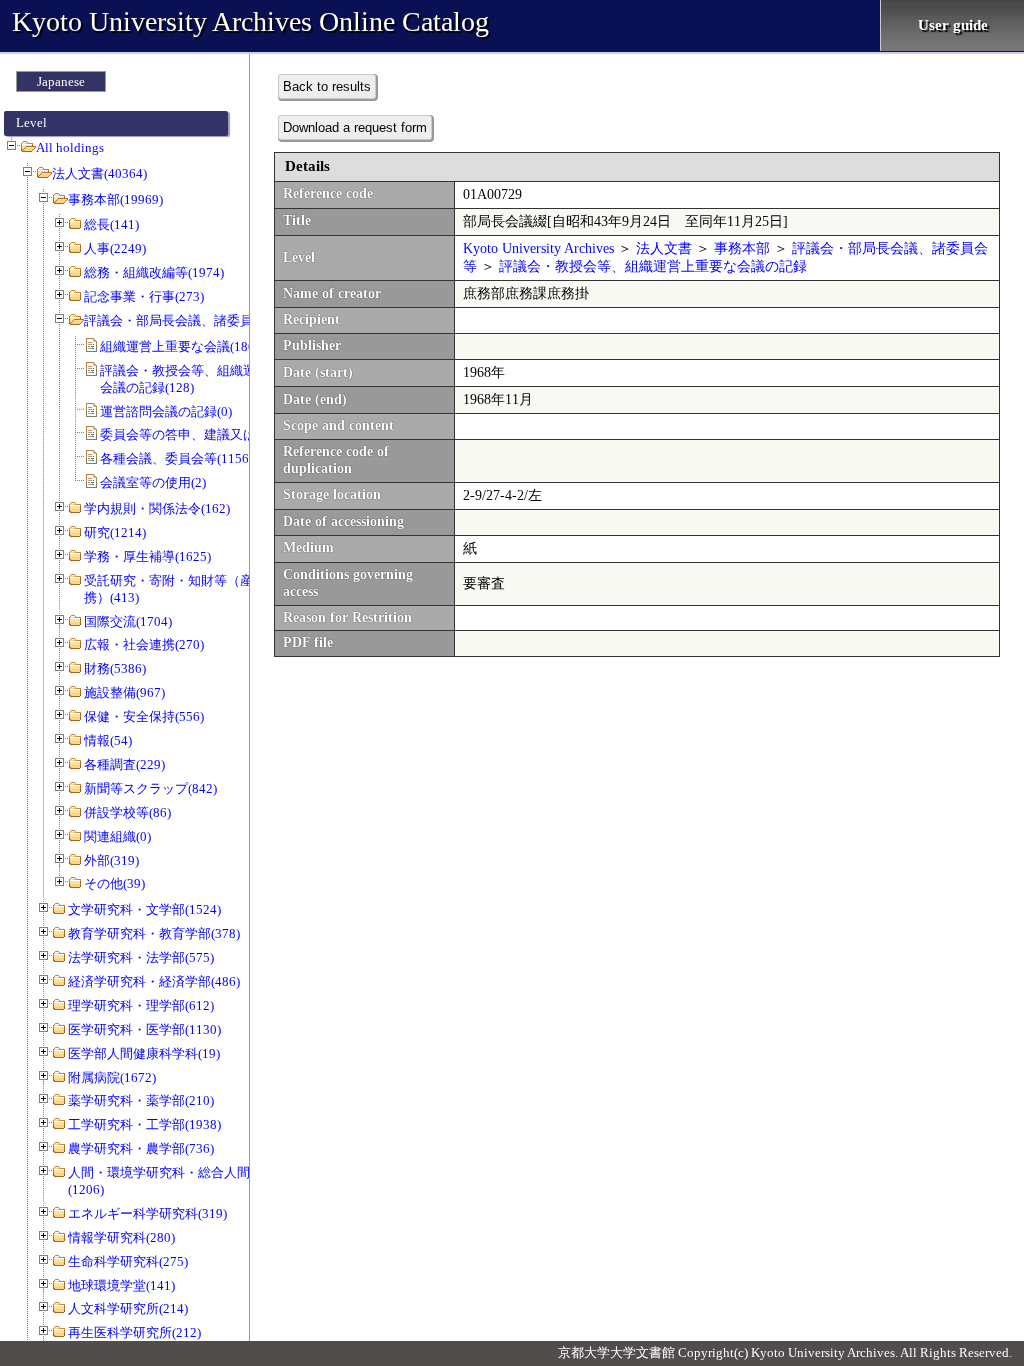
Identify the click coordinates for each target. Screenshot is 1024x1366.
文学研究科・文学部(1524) (144, 909)
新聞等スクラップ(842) (150, 788)
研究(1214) (115, 532)
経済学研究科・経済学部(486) (154, 981)
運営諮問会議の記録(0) (166, 411)
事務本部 (742, 248)
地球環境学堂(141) (121, 1285)
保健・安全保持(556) (144, 716)
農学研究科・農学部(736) (141, 1148)
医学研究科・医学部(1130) (144, 1029)
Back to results (327, 86)
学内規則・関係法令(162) (157, 508)
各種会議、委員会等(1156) (176, 458)
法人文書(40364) (99, 173)
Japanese (61, 81)
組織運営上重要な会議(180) (179, 346)
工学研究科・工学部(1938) (144, 1124)
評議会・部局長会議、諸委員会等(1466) (199, 320)
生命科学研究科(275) (128, 1261)
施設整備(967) (124, 692)
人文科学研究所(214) (128, 1308)
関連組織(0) (117, 836)
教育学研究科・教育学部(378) (154, 933)
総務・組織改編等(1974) (154, 272)
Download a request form (355, 127)
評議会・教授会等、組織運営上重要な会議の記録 (653, 266)
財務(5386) (115, 668)
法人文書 (664, 248)
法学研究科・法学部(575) (141, 957)
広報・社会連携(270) (144, 644)
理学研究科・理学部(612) (141, 1005)
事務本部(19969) (115, 199)
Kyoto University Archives (538, 248)
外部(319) (111, 860)
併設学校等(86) (127, 812)
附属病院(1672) (112, 1077)
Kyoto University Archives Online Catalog (250, 21)
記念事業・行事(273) (144, 296)
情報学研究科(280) (121, 1237)
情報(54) (108, 740)
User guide (953, 25)
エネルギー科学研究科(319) (147, 1213)
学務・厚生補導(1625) (147, 556)
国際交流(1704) (128, 621)
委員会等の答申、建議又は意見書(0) (205, 434)
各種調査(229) (124, 764)
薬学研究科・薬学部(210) (141, 1100)
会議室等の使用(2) (153, 482)
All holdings (70, 147)
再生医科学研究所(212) (134, 1332)
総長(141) (111, 224)
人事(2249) (115, 248)
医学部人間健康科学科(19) (144, 1053)
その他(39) (114, 883)
